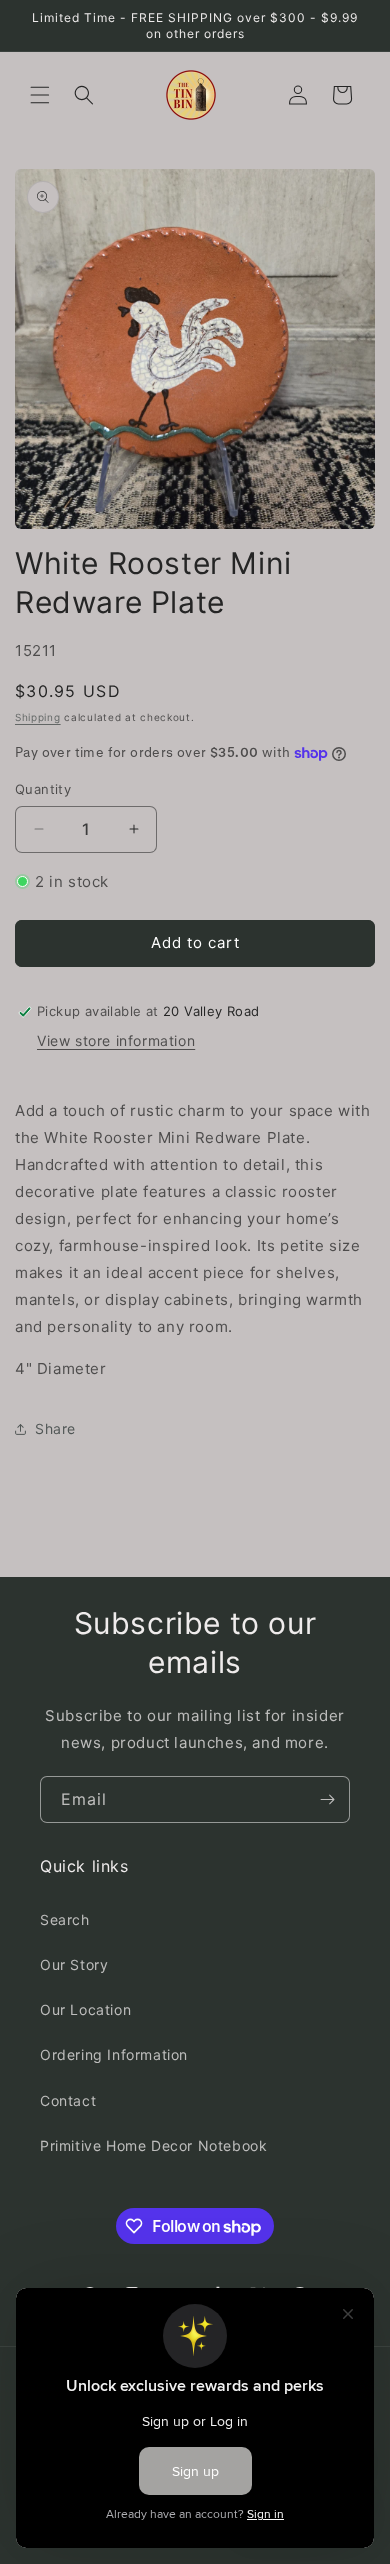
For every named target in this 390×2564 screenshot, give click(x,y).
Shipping (38, 717)
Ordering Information (114, 2054)
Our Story (74, 1964)
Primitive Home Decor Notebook (153, 2145)
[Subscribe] (327, 1799)
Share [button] (55, 1428)
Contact (68, 2100)
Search (65, 1919)
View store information (116, 1040)
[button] (40, 95)
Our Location (85, 2009)
